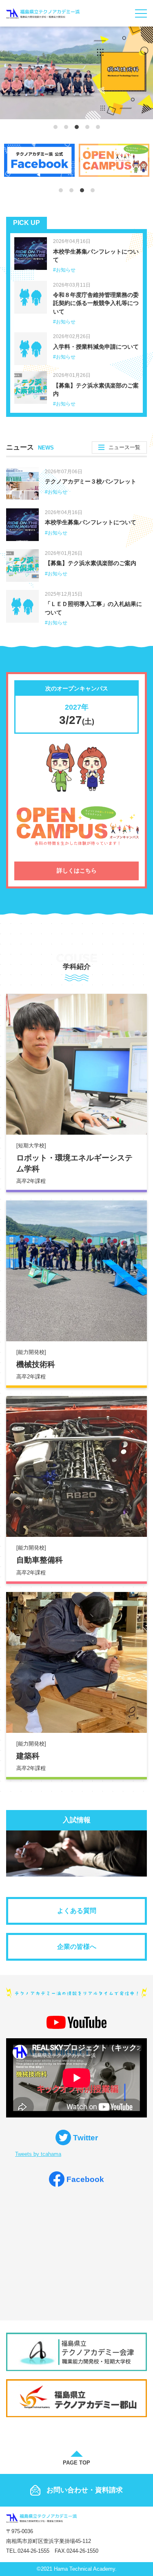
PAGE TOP (76, 2463)
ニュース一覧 (124, 447)
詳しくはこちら (77, 871)
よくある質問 (77, 1911)
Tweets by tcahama (38, 2154)
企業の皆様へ (77, 1947)
